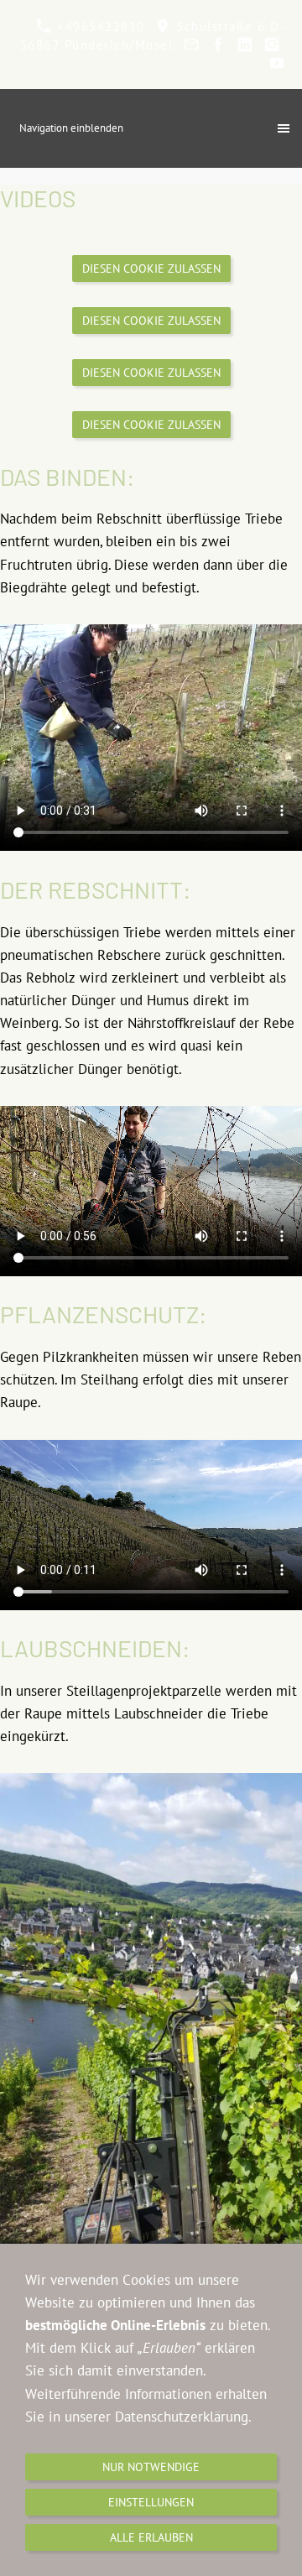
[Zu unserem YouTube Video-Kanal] (276, 63)
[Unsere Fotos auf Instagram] (271, 45)
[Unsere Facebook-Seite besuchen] (218, 45)
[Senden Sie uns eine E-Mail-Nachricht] (191, 45)
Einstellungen (151, 2502)
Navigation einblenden (71, 128)
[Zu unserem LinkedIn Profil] (245, 45)
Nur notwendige (151, 2467)
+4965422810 (99, 26)
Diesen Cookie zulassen (151, 269)
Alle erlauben (151, 2537)
